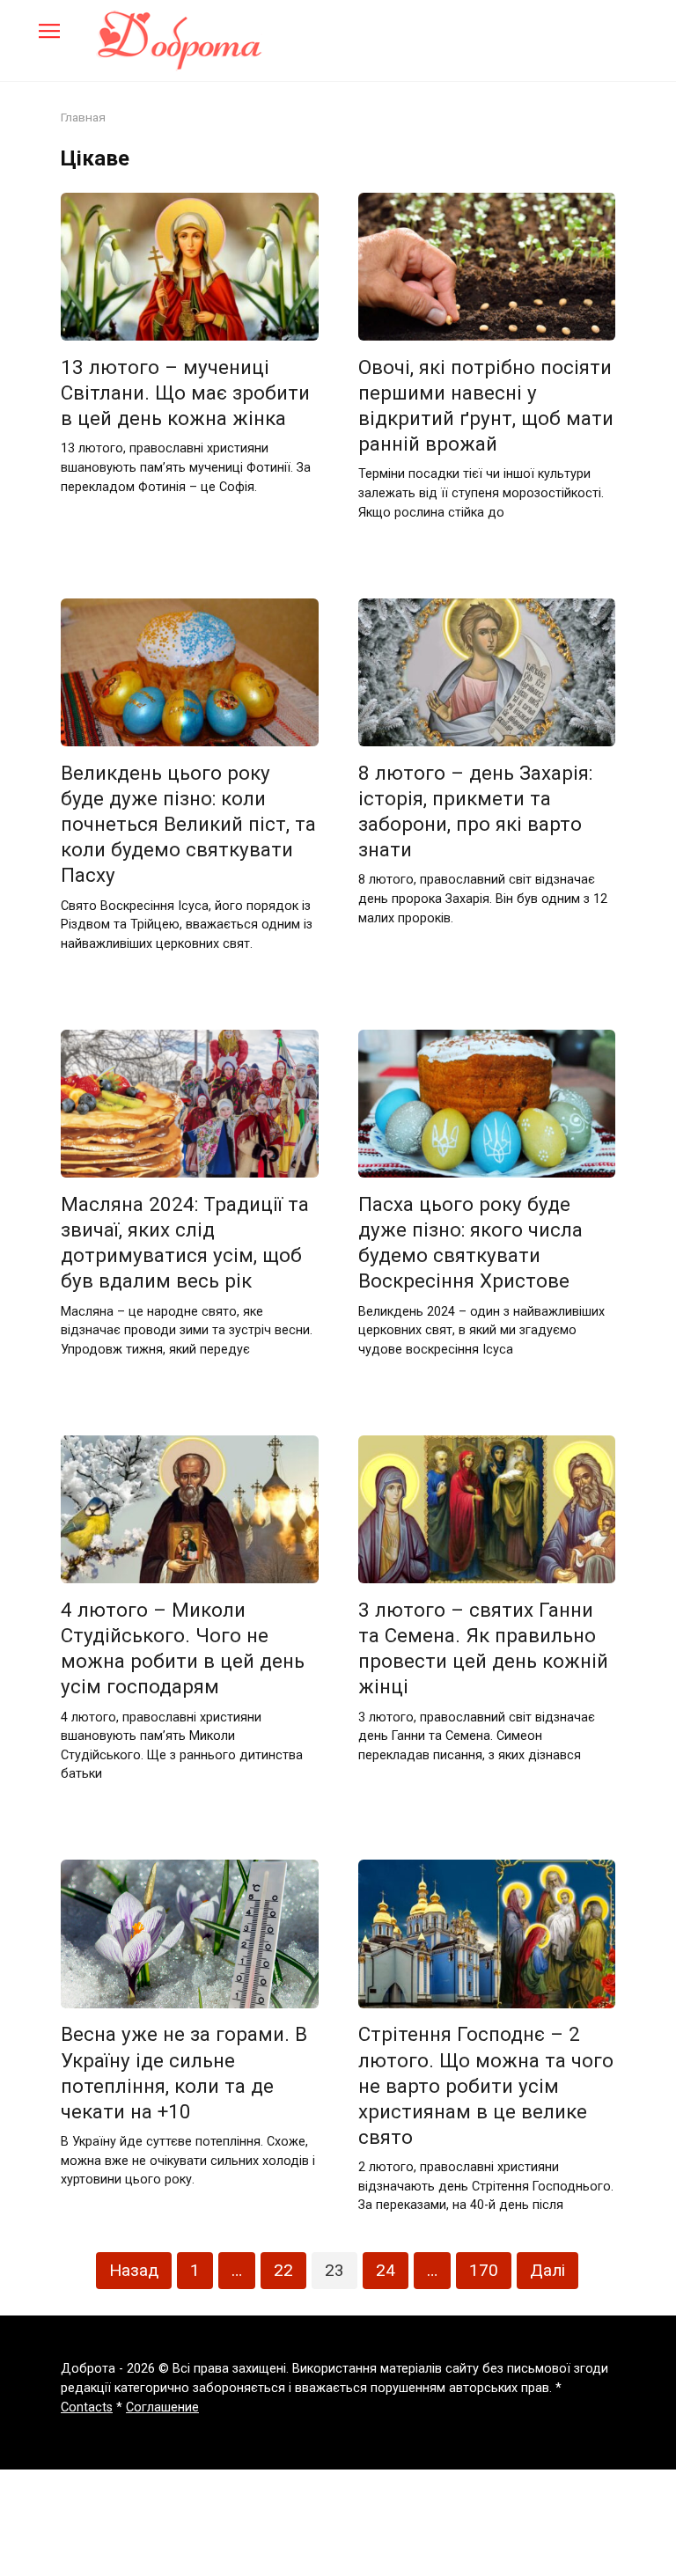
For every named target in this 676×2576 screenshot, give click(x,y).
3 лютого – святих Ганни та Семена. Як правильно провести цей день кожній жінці (483, 1648)
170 (484, 2270)
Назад (134, 2270)
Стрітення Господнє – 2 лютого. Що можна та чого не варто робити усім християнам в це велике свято (486, 2086)
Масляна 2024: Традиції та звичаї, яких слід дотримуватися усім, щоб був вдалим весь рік (185, 1242)
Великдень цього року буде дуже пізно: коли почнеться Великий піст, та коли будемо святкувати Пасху (188, 824)
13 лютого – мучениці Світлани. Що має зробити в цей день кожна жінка (185, 393)
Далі (547, 2270)
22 (283, 2270)
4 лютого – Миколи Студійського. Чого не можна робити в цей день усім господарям (183, 1648)
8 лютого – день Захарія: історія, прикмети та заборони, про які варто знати (475, 811)
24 (386, 2270)
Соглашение (162, 2407)
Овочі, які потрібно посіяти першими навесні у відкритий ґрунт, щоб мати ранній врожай (486, 405)
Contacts (87, 2407)
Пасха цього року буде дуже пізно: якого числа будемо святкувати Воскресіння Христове (470, 1242)
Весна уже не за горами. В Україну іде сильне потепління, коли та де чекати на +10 (184, 2073)
